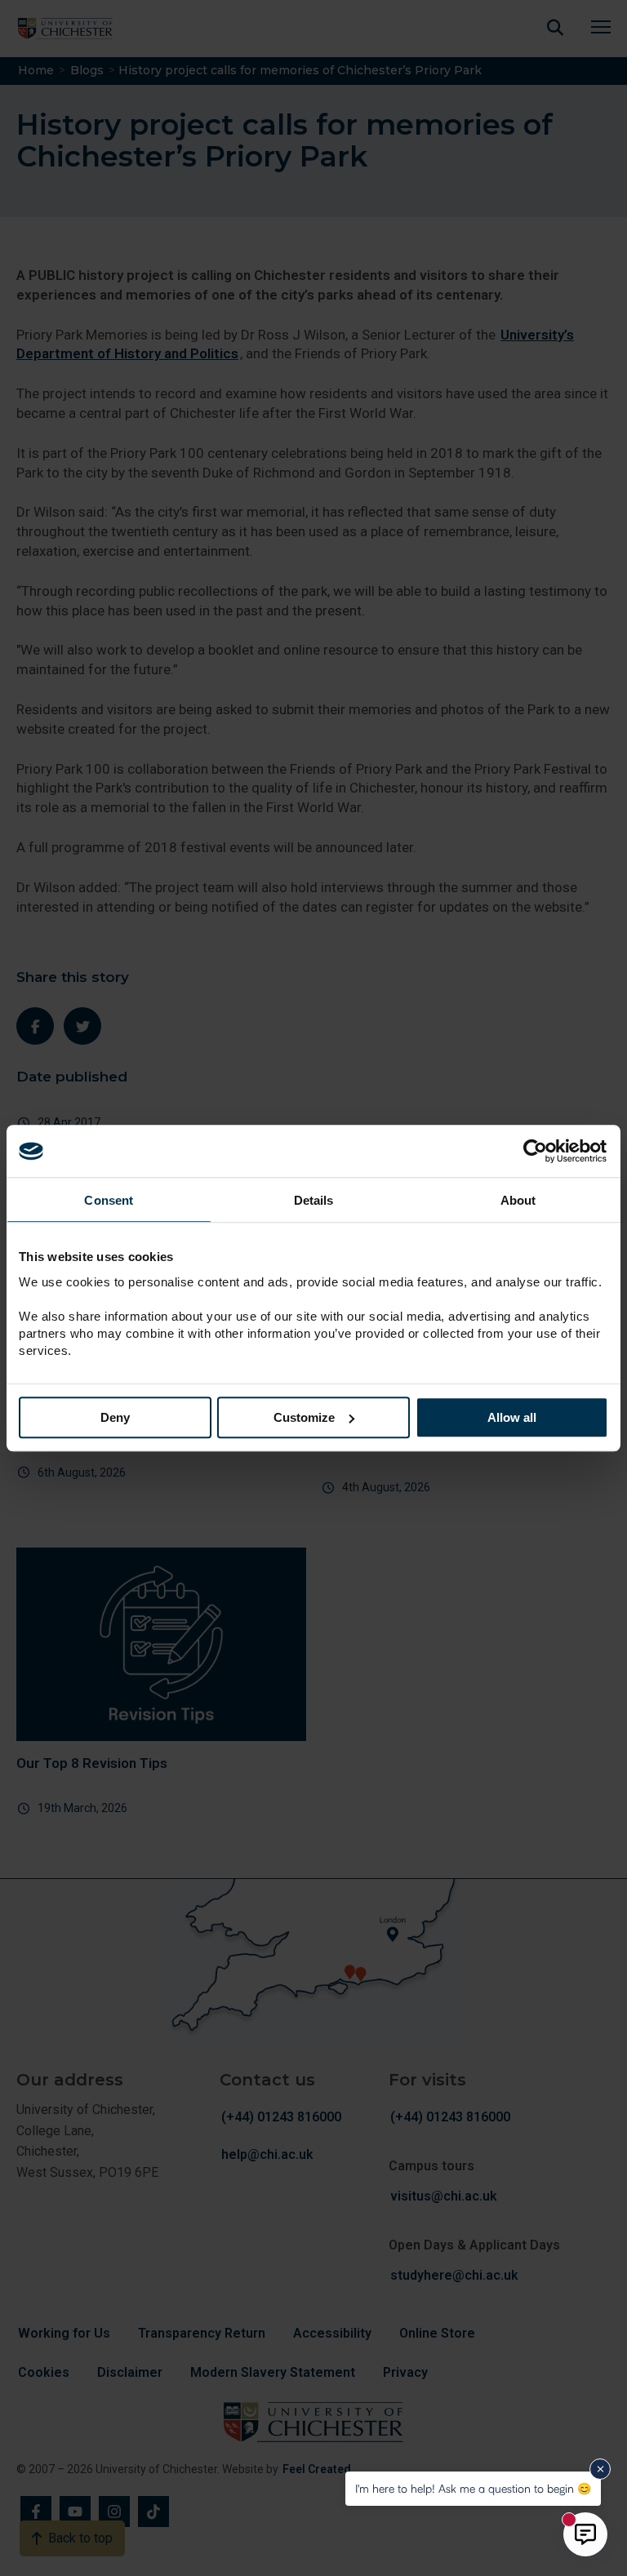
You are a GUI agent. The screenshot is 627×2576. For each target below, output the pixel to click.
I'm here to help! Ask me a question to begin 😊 (473, 2488)
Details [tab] (314, 1200)
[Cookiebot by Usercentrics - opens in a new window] (537, 1151)
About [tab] (518, 1200)
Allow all (512, 1417)
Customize (304, 1417)
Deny (115, 1417)
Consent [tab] (109, 1200)
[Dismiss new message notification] (600, 2469)
